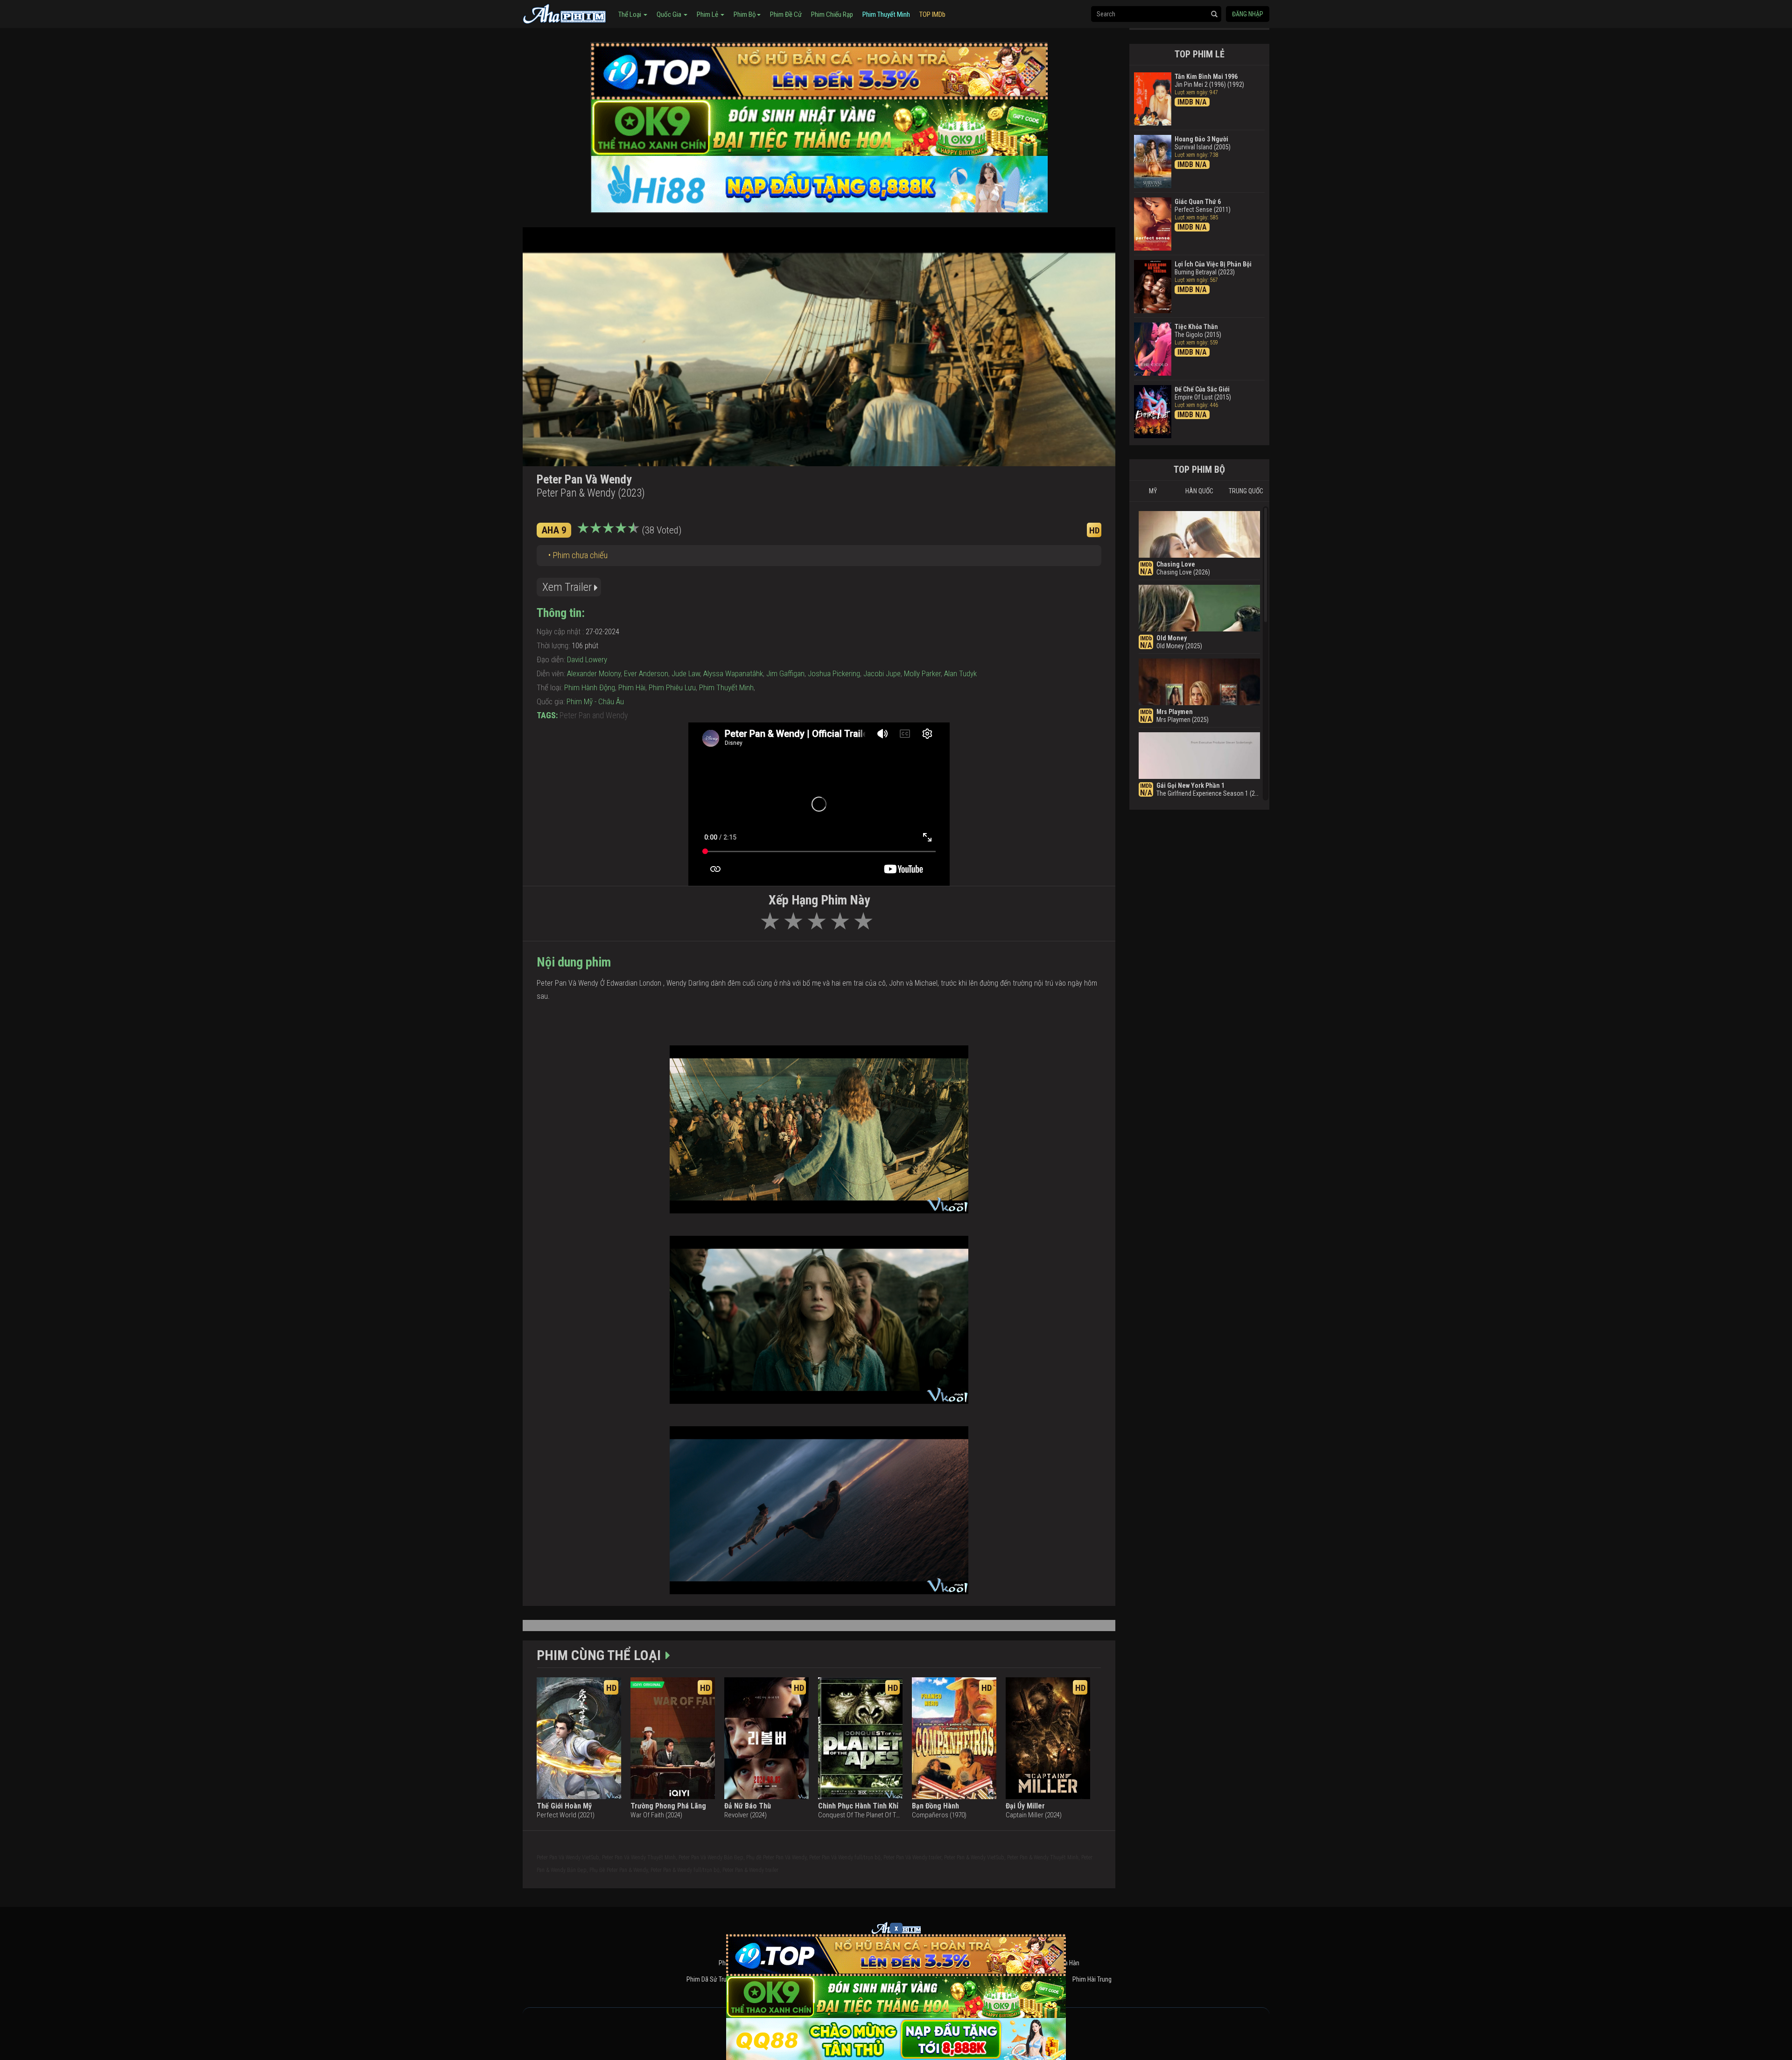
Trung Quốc (1246, 491)
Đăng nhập (1248, 14)
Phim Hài (632, 687)
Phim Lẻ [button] (708, 14)
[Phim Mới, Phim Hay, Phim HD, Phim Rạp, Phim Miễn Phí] (565, 13)
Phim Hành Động (590, 687)
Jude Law (686, 673)
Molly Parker (922, 673)
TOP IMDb (932, 14)
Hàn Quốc (1199, 491)
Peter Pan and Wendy (594, 715)
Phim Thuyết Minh (886, 14)
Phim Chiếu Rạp (832, 14)
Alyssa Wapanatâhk (733, 673)
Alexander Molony (594, 673)
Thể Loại (630, 14)
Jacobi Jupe (882, 673)
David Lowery (587, 659)
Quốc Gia (670, 14)
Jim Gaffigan (785, 673)
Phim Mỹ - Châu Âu (595, 701)
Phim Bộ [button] (745, 14)
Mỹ (1153, 491)
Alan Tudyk (960, 673)
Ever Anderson (646, 673)
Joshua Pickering (834, 673)
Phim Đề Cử (786, 14)
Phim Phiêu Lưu (672, 687)
